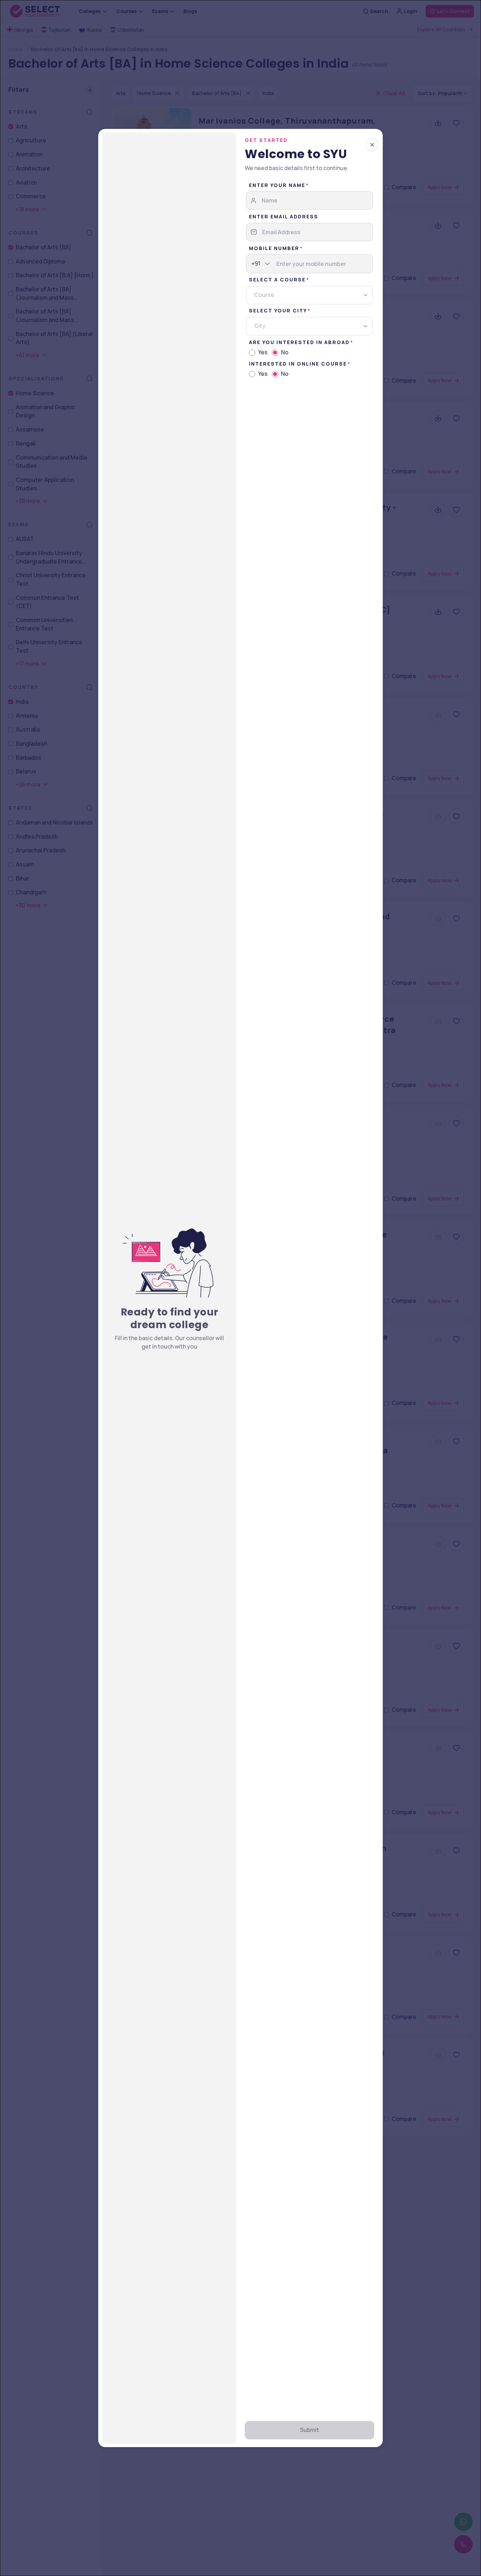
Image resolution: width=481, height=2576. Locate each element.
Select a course (277, 279)
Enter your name (277, 185)
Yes (263, 352)
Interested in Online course (298, 364)
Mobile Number (274, 248)
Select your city (278, 310)
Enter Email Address (284, 216)
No (285, 352)
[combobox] (252, 264)
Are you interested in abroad (299, 342)
